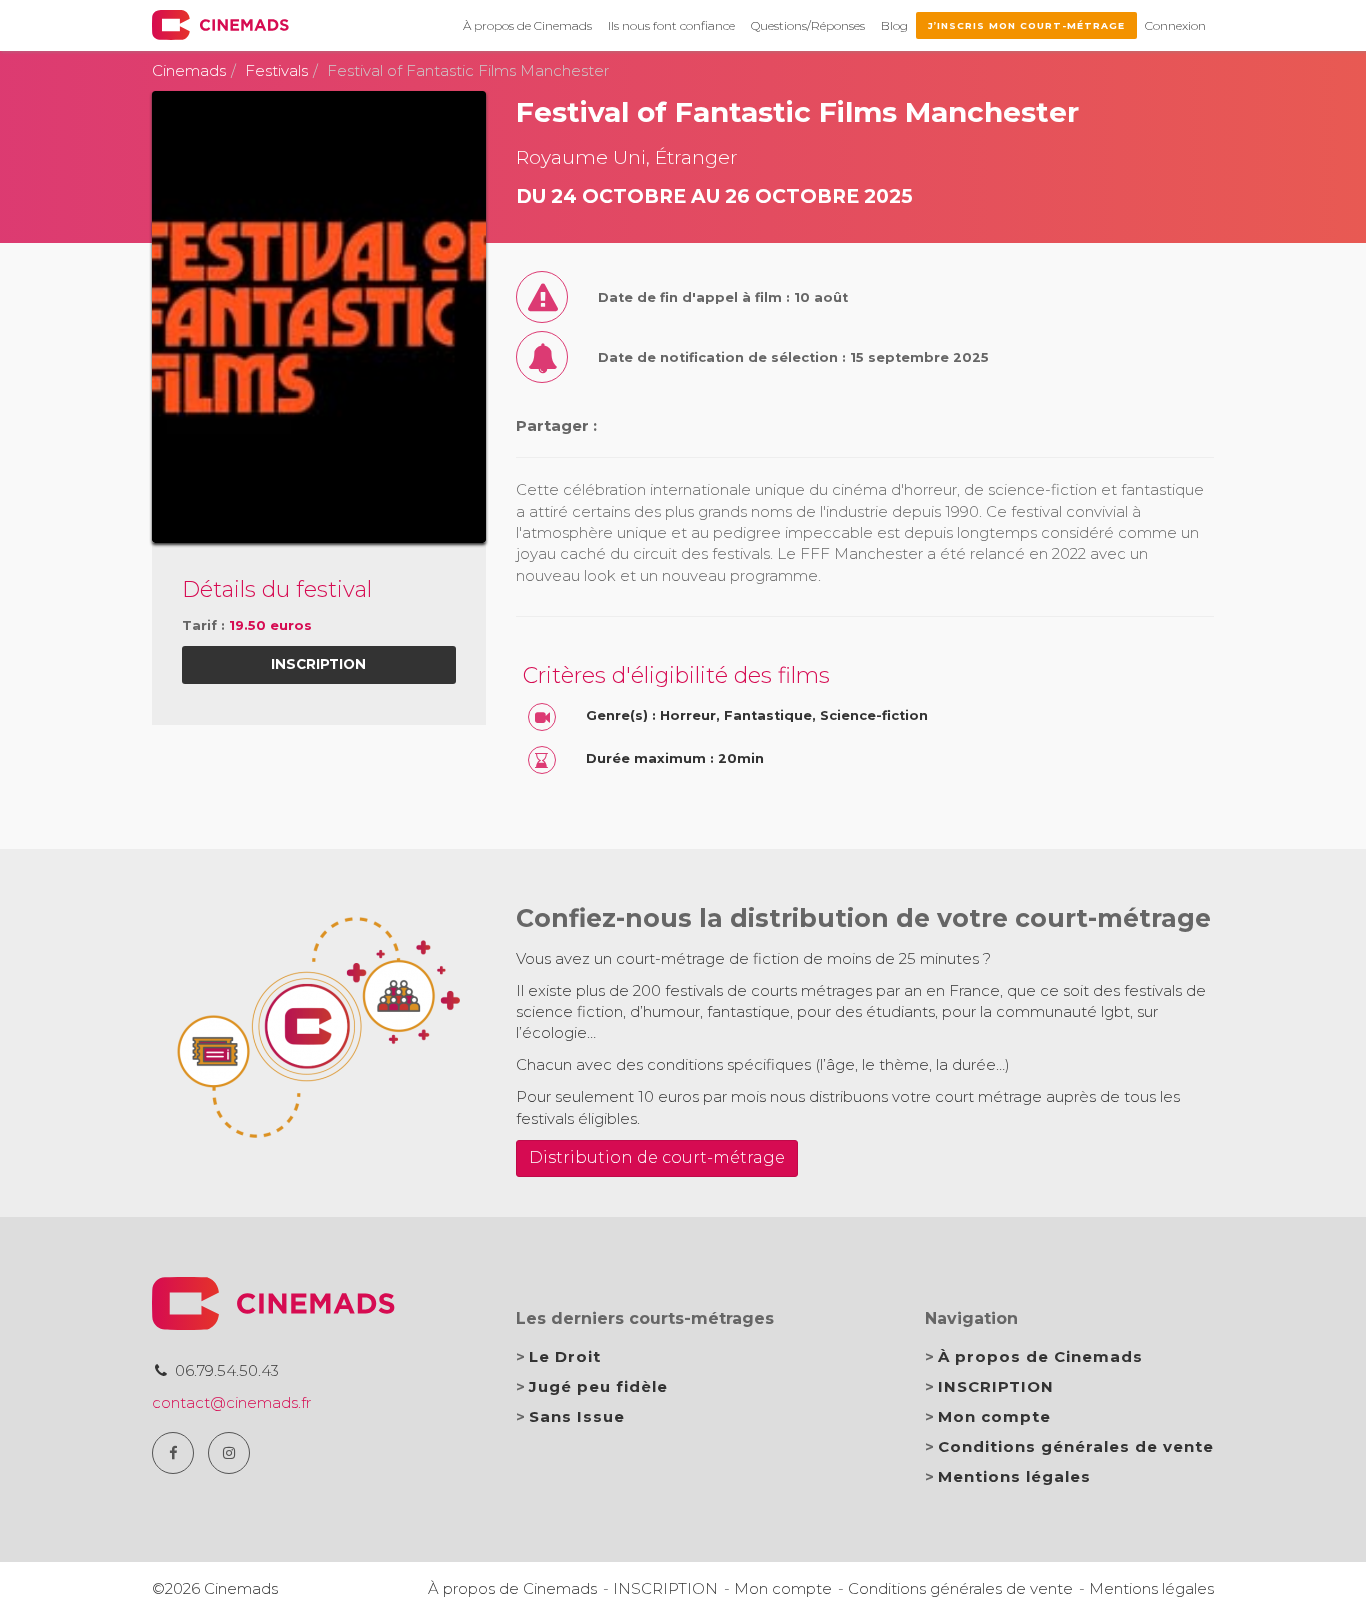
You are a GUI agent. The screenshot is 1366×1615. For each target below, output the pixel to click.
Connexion (1175, 25)
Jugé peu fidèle (598, 1386)
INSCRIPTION (996, 1386)
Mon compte (994, 1416)
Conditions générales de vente (1076, 1446)
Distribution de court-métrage (657, 1157)
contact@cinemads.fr (231, 1402)
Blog (894, 25)
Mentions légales (1014, 1476)
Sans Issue (577, 1416)
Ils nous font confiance (671, 25)
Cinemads (189, 70)
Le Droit (565, 1356)
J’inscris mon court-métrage (1026, 25)
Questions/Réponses (808, 25)
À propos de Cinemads (527, 25)
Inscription (318, 664)
